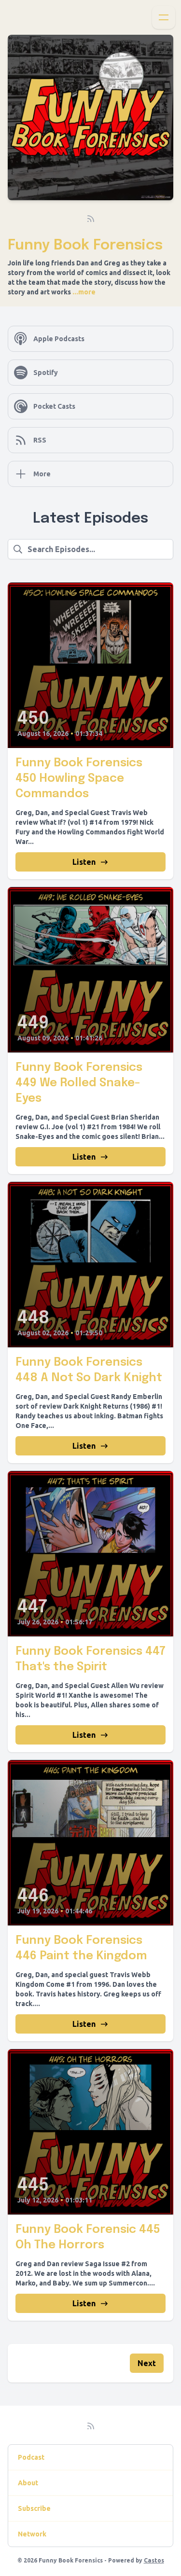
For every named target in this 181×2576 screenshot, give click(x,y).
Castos (154, 2560)
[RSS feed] (91, 219)
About (28, 2483)
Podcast (31, 2457)
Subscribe (34, 2508)
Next (147, 2363)
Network (32, 2534)
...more (83, 292)
